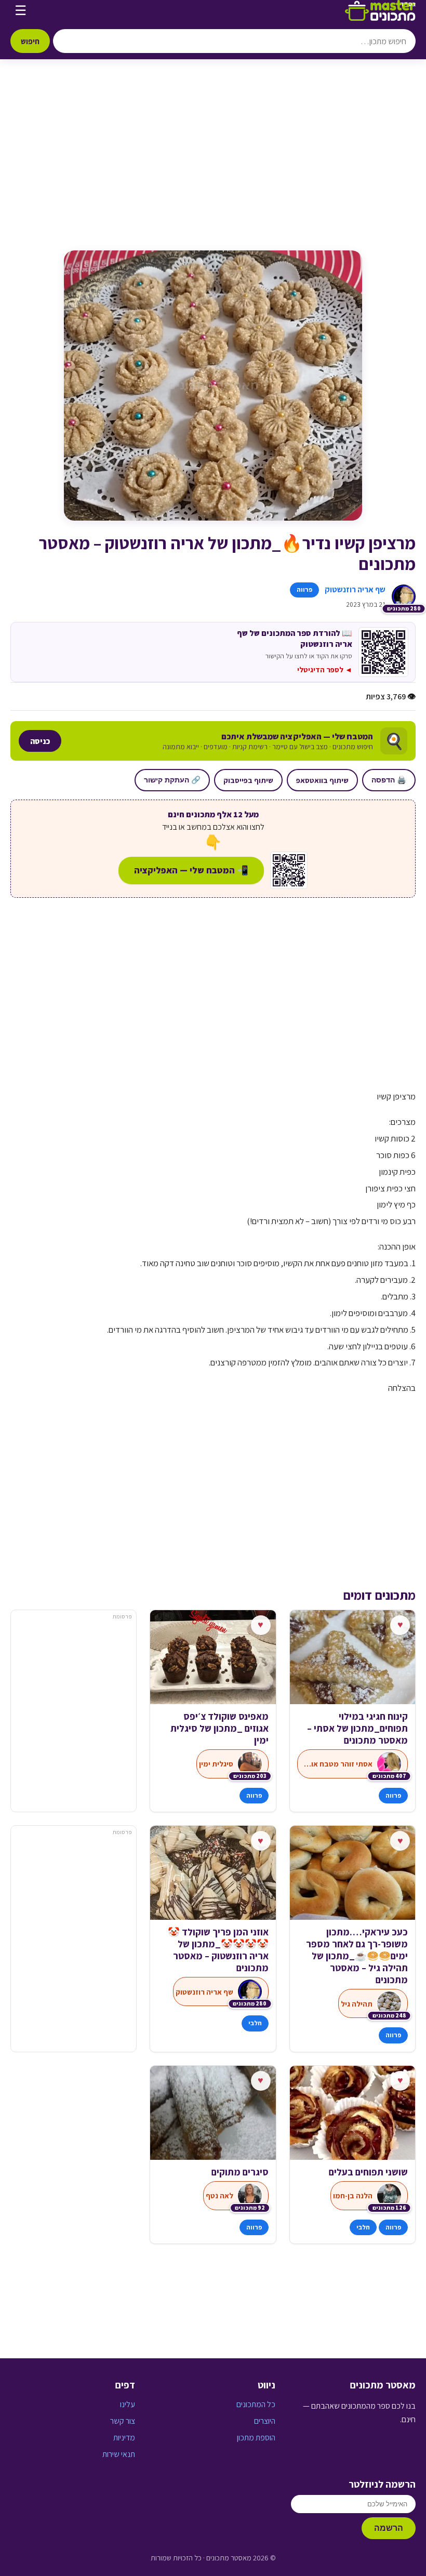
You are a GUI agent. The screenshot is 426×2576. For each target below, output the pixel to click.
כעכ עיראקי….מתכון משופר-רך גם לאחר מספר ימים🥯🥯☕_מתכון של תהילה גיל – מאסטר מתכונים (357, 1956)
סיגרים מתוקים (240, 2172)
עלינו (128, 2404)
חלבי (255, 2023)
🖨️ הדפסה (389, 780)
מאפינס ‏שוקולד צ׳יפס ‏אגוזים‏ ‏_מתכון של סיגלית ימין (219, 1728)
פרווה (304, 589)
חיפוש (30, 41)
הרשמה (389, 2528)
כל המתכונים (256, 2404)
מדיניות (124, 2438)
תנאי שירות (119, 2454)
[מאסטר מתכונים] (380, 10)
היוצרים (265, 2421)
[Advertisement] (213, 165)
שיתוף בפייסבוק (248, 780)
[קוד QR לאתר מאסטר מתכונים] (289, 870)
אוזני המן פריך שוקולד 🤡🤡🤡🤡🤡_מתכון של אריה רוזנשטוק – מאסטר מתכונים (218, 1950)
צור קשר (123, 2421)
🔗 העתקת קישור (172, 780)
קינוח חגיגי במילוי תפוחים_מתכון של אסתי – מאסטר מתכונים (357, 1728)
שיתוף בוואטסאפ (322, 780)
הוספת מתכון (256, 2438)
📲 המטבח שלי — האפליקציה (191, 870)
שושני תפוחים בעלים (368, 2172)
